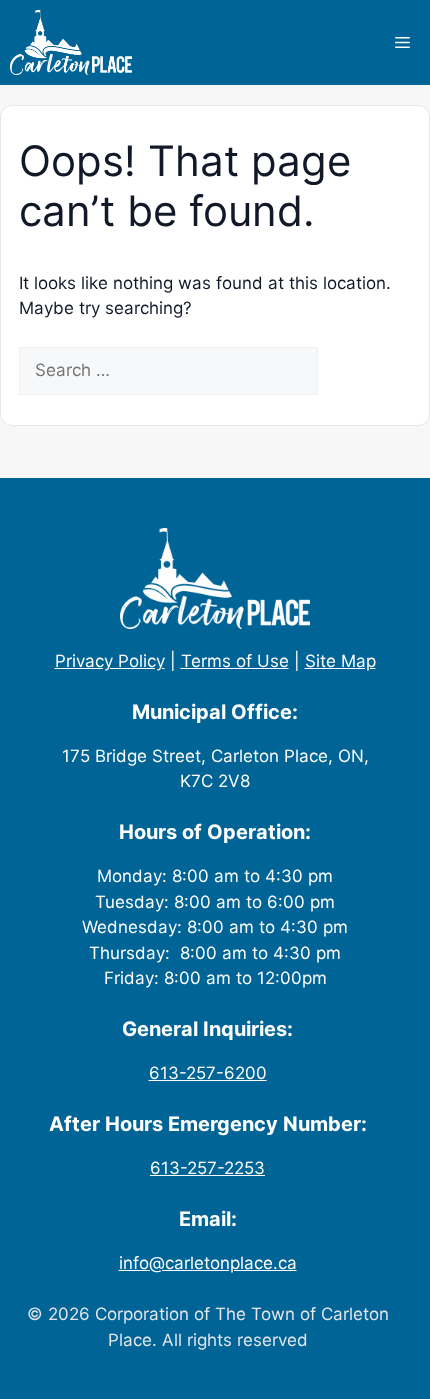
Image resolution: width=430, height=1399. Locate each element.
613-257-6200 (208, 1073)
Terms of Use (235, 661)
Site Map (340, 661)
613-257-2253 (207, 1168)
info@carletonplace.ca (208, 1263)
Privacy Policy (110, 661)
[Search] (352, 371)
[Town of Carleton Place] (71, 42)
